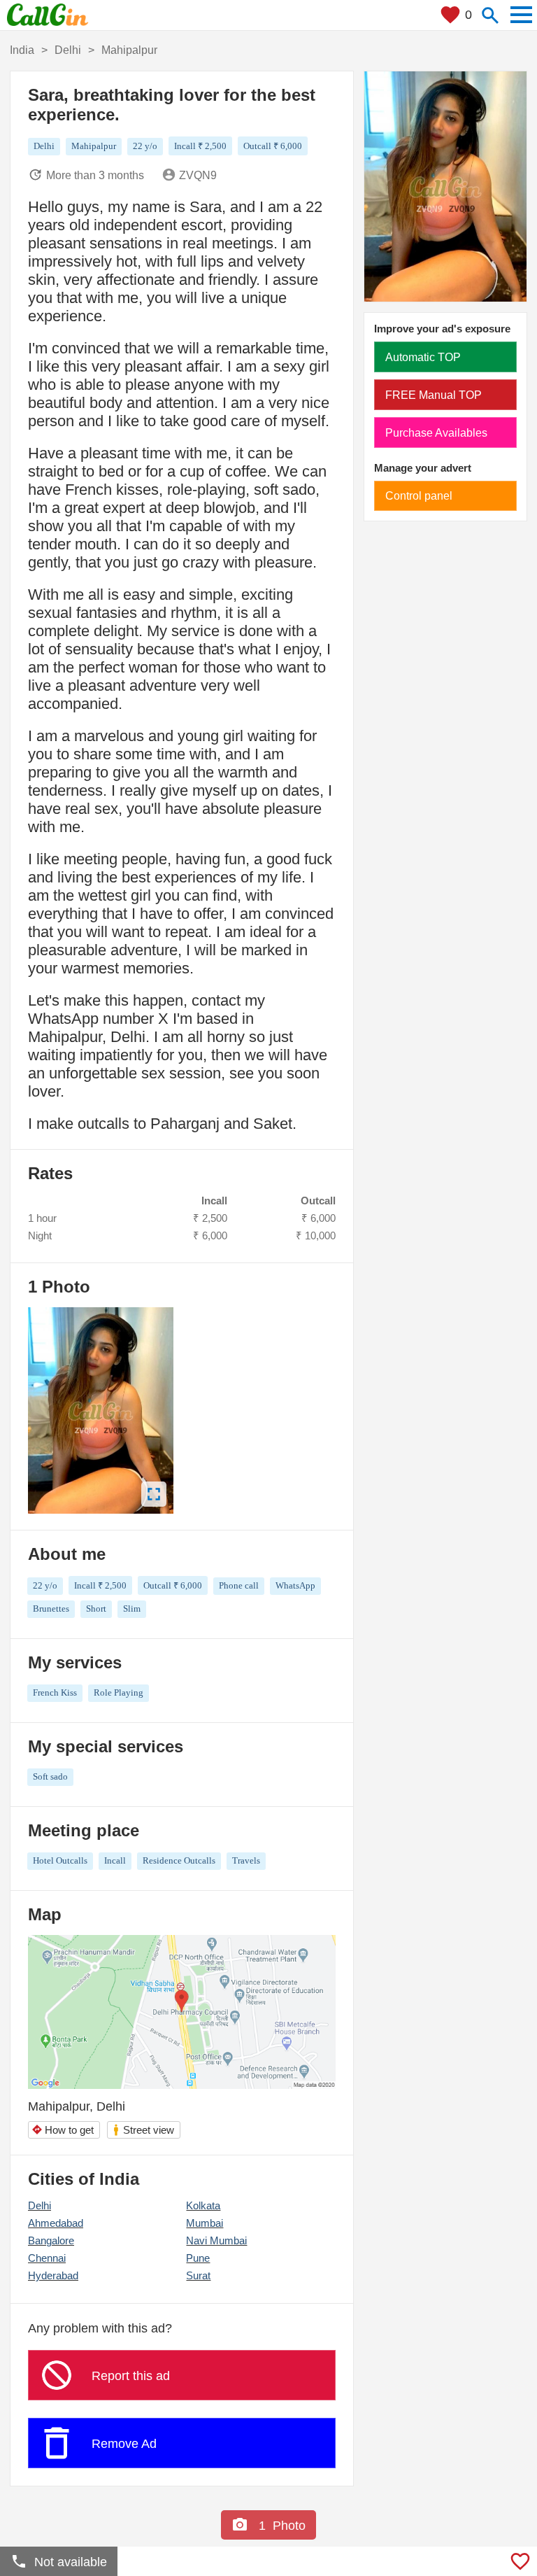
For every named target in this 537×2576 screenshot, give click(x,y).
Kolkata (203, 2205)
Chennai (47, 2258)
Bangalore (51, 2240)
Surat (198, 2275)
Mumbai (205, 2223)
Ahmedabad (56, 2223)
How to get (63, 2130)
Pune (198, 2258)
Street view (143, 2130)
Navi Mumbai (216, 2240)
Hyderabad (53, 2275)
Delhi (40, 2205)
